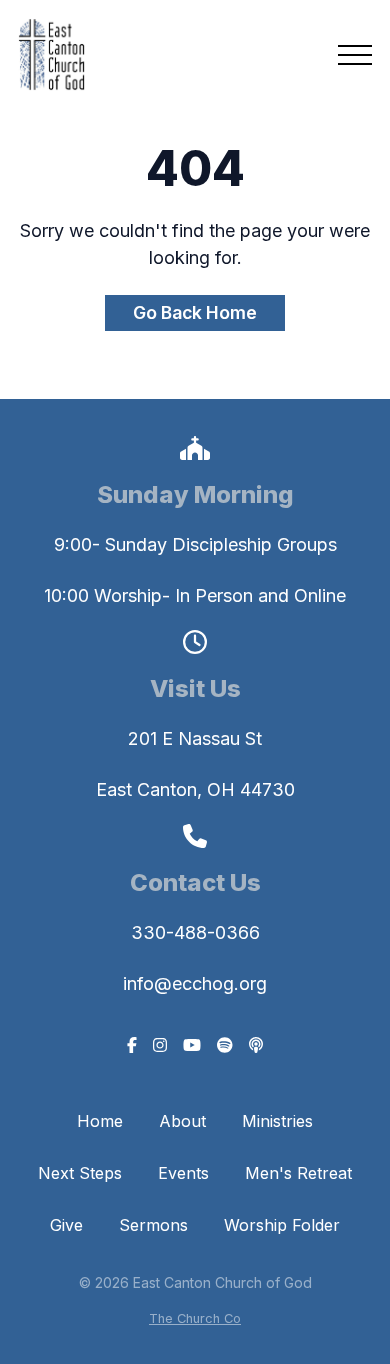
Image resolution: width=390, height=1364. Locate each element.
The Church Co (195, 1318)
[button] (355, 55)
